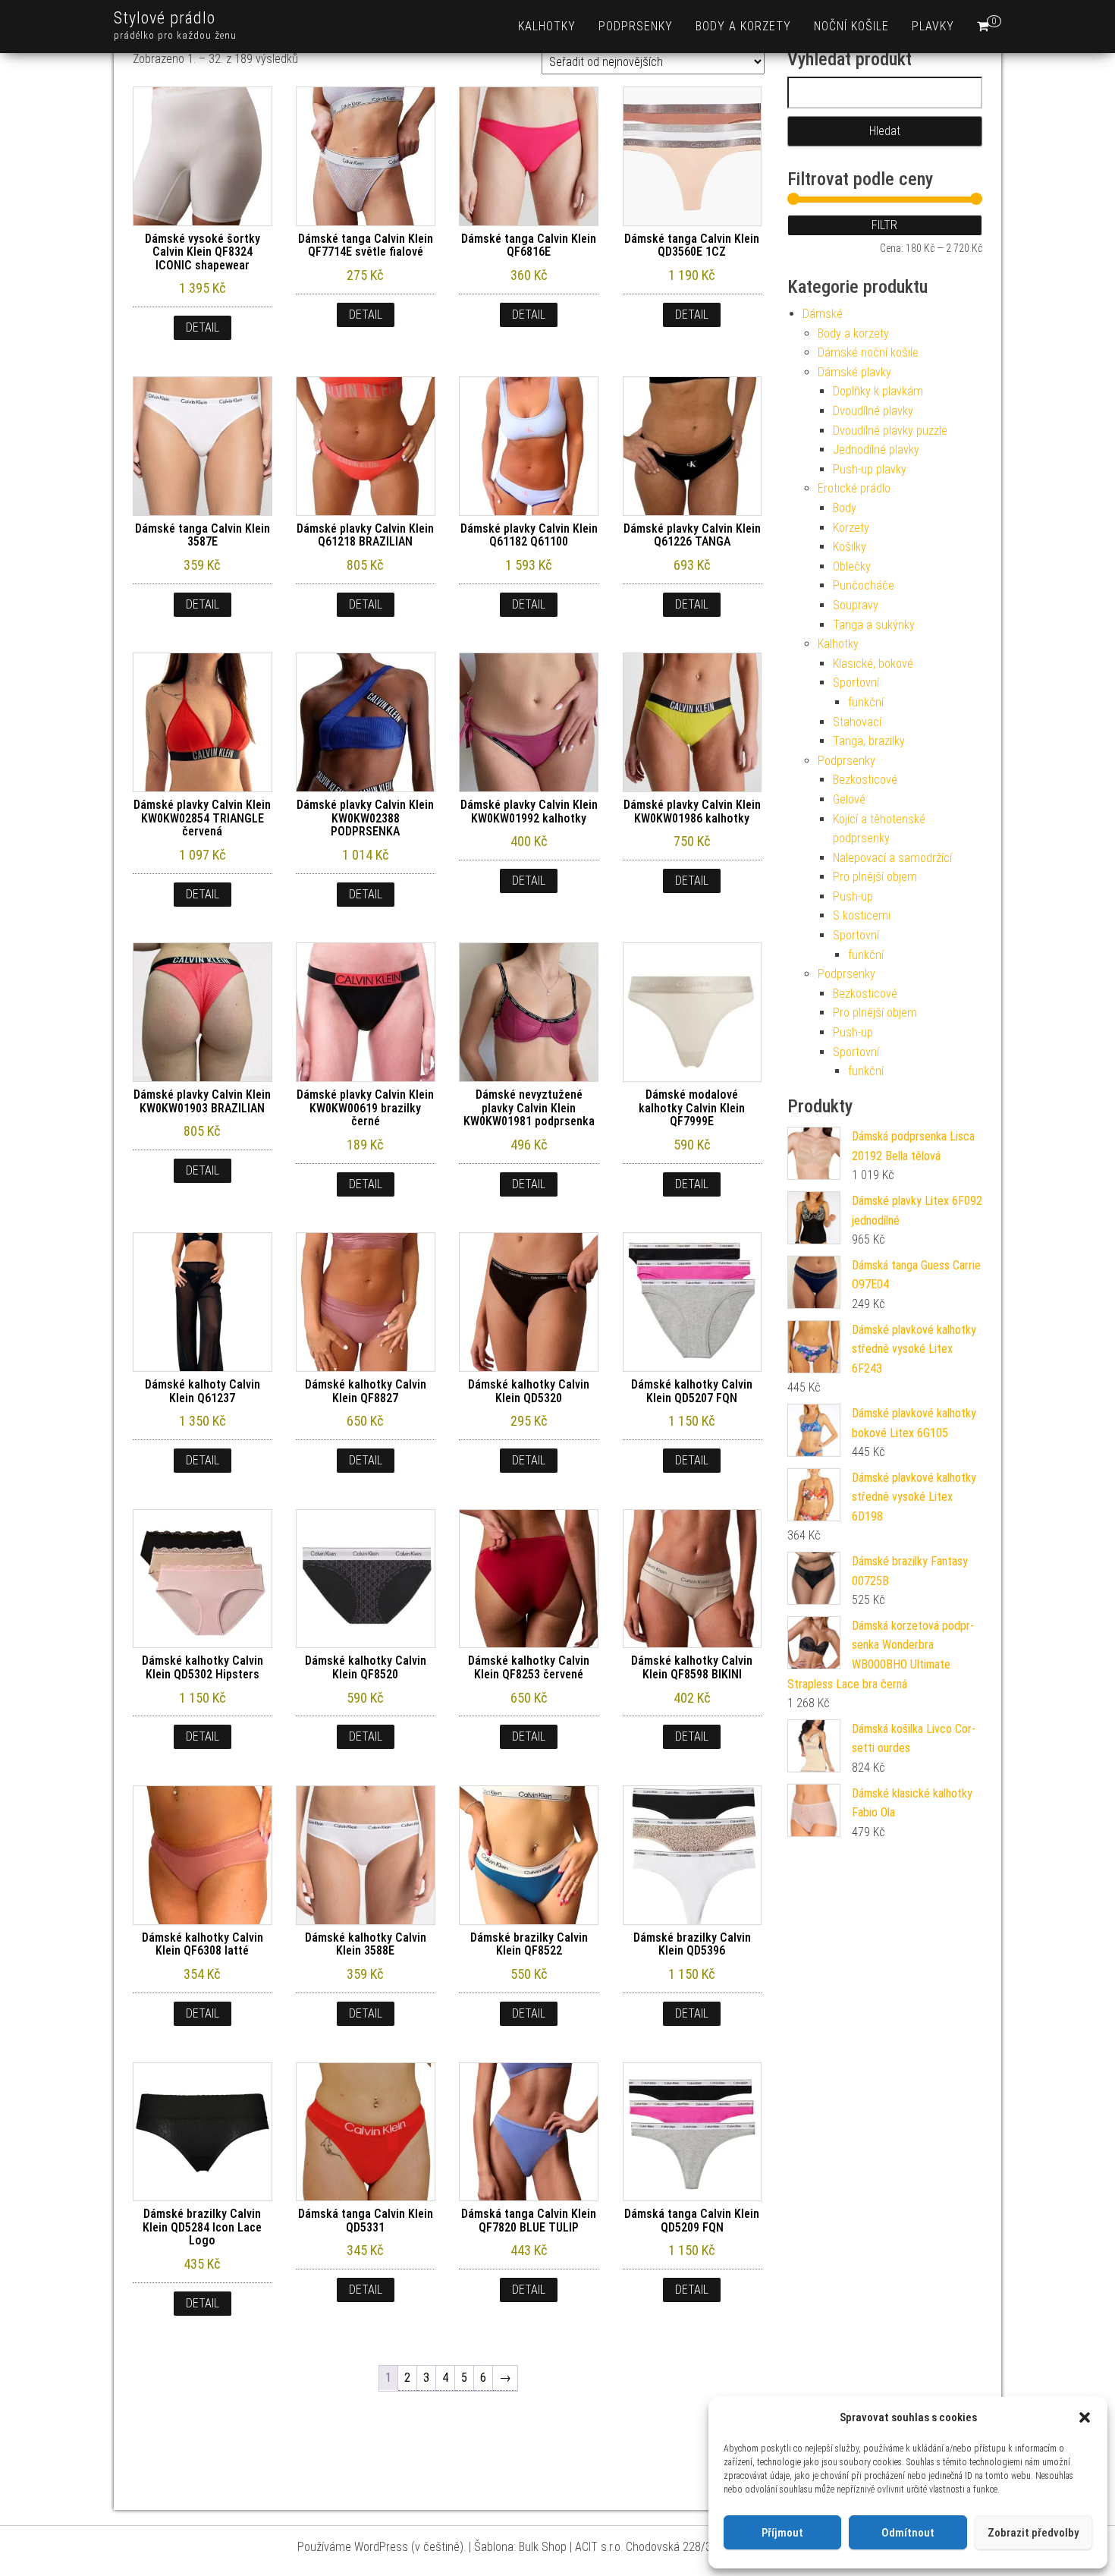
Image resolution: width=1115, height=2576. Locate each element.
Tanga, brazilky (869, 741)
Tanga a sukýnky (874, 625)
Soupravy (856, 605)
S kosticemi (862, 915)
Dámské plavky (854, 372)
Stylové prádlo (165, 18)
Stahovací (857, 722)
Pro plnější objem (875, 877)
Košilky (850, 547)
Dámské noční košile (868, 352)
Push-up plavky (870, 469)
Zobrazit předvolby (1033, 2533)
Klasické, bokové (873, 664)
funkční (866, 702)
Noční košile (851, 26)
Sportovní (856, 683)
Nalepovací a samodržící (892, 858)
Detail (203, 327)
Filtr (884, 225)
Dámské (823, 314)
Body (845, 508)
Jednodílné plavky (876, 450)
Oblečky (852, 566)
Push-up (853, 896)
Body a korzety (743, 26)
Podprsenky (636, 26)
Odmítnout (908, 2533)
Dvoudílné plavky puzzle (890, 431)
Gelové (849, 799)
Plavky (933, 26)
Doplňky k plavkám (878, 391)
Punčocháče (864, 585)
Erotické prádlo (854, 488)
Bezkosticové (865, 780)
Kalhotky (547, 26)
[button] (1085, 2417)
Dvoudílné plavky (873, 411)
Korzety (851, 528)
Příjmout (782, 2533)
